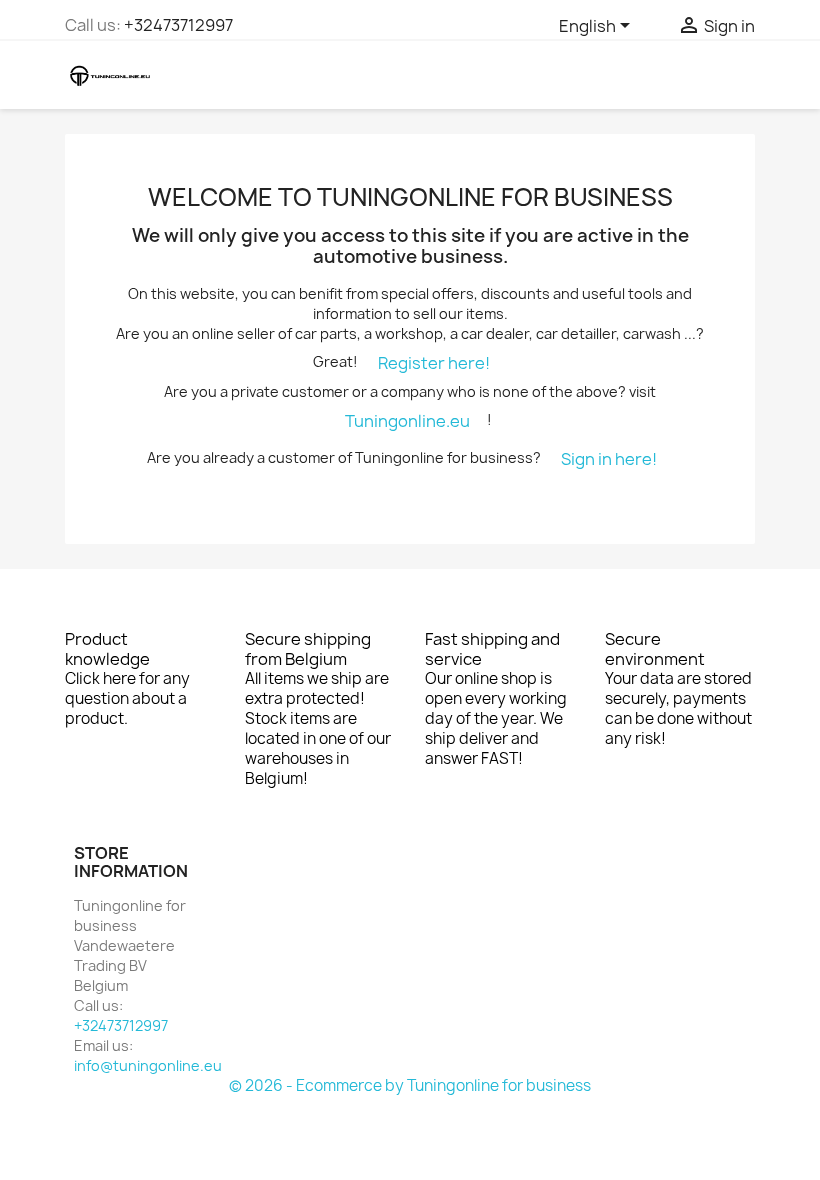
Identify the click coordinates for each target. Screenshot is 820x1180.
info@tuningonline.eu (148, 1065)
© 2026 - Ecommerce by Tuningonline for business (410, 1085)
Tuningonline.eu (407, 421)
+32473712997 (178, 25)
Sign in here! (609, 459)
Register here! (434, 363)
